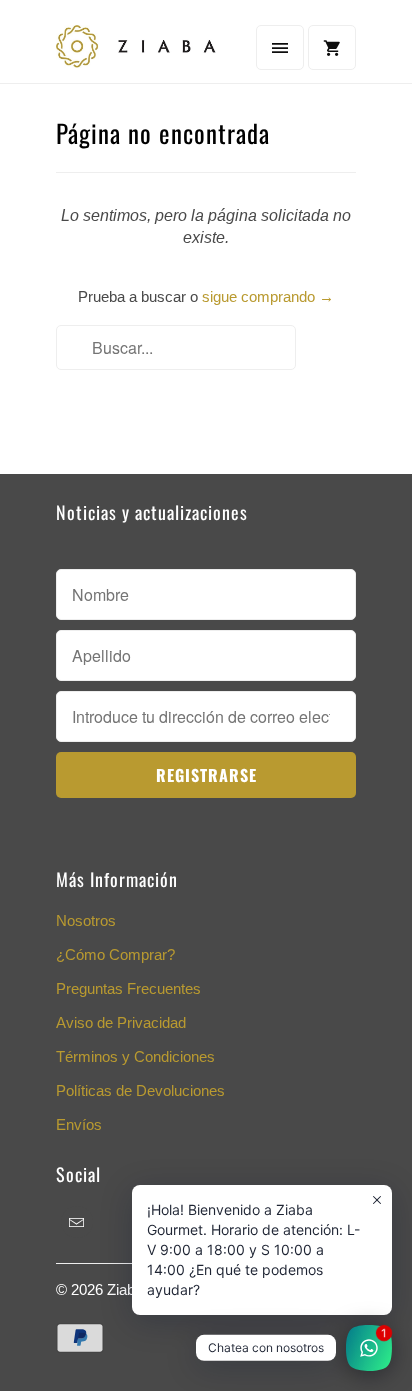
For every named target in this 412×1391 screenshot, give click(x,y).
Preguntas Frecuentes (128, 988)
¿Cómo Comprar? (115, 954)
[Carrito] (332, 47)
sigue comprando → (268, 296)
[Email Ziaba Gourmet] (77, 1222)
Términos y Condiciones (135, 1056)
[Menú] (280, 47)
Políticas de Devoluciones (140, 1090)
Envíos (79, 1124)
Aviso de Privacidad (121, 1022)
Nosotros (86, 920)
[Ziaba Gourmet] (136, 49)
